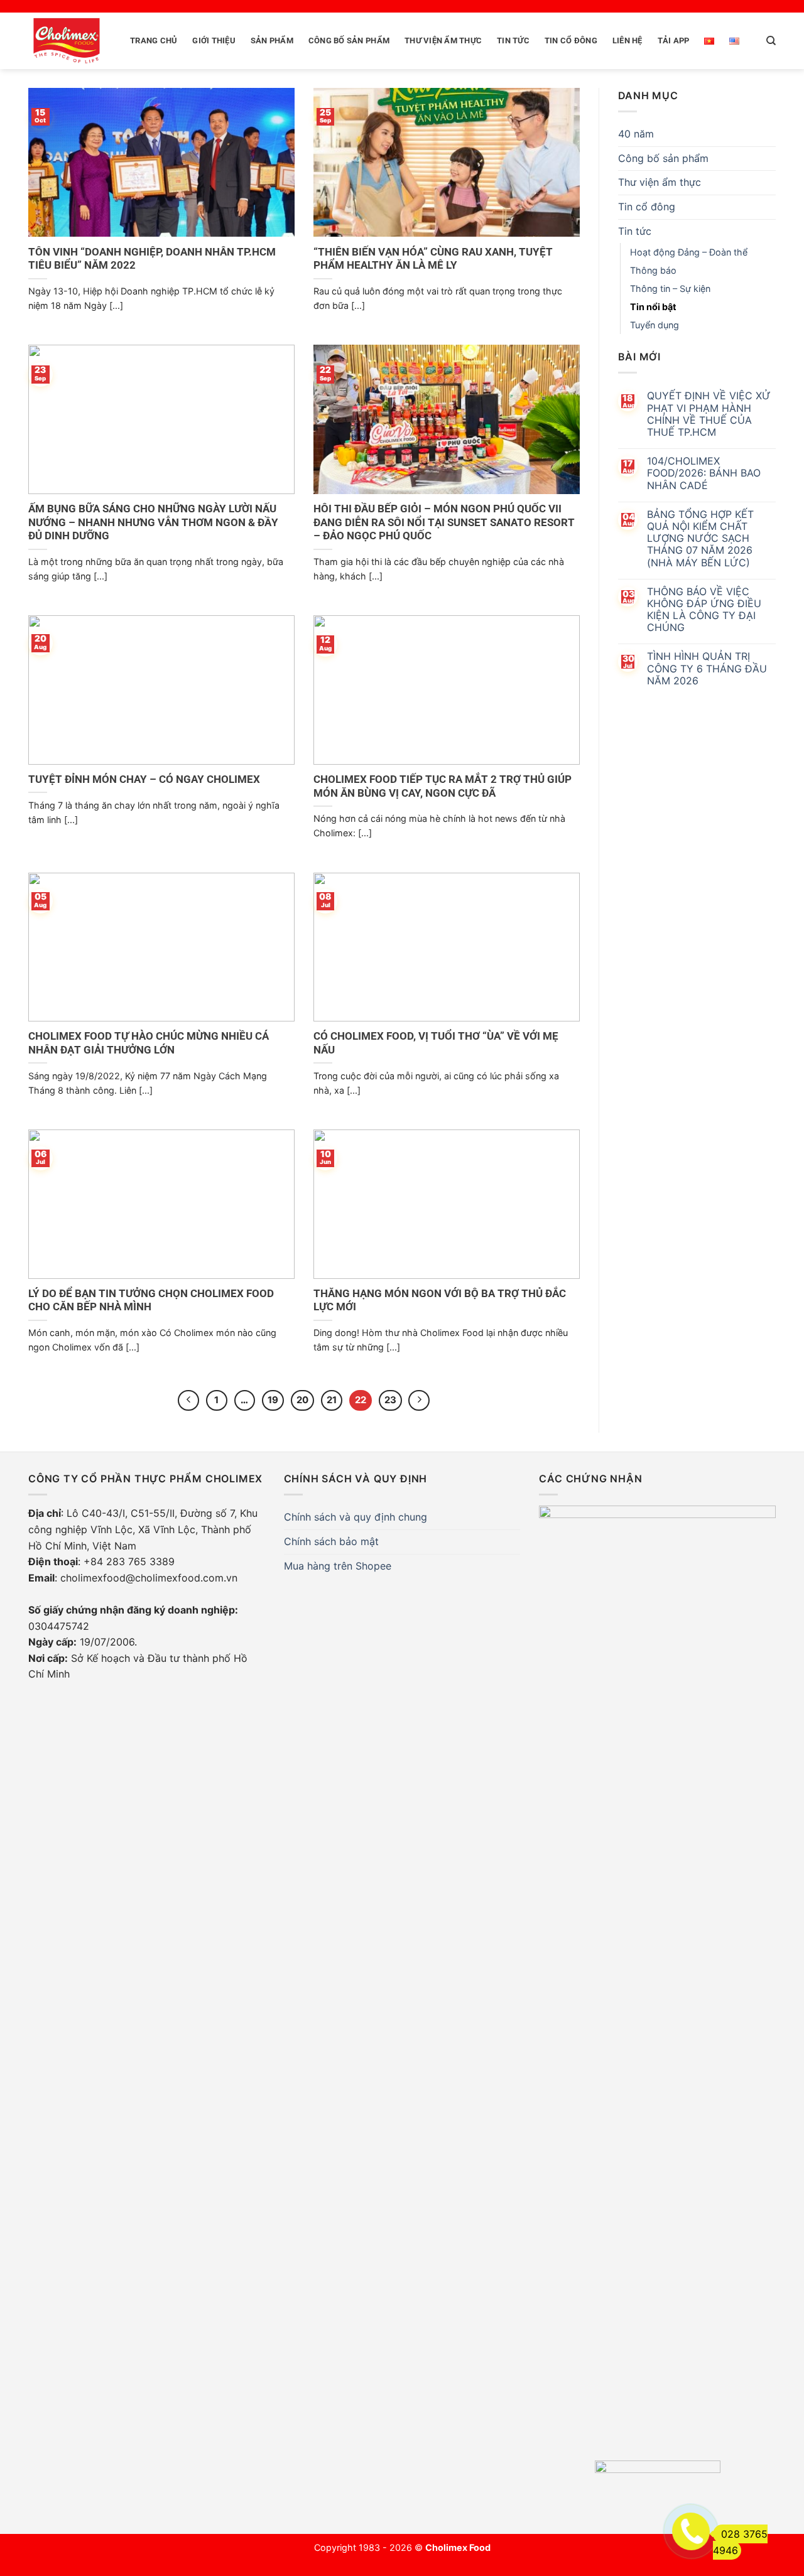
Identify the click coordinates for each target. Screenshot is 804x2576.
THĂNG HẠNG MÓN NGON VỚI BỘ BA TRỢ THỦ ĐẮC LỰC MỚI (440, 1301)
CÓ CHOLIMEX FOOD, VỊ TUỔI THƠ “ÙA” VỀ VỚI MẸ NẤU (436, 1043)
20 (302, 1400)
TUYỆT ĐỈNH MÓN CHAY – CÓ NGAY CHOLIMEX (144, 779)
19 (273, 1400)
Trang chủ (154, 40)
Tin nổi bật (653, 307)
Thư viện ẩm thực (443, 40)
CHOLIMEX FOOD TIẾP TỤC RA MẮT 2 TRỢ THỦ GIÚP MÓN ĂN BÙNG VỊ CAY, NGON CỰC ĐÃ (443, 786)
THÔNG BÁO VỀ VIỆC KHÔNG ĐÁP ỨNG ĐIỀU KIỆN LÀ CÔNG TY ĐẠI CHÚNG (704, 610)
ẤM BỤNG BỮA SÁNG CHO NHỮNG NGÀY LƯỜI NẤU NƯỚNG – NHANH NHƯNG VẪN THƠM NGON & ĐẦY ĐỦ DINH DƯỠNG (153, 522)
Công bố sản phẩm (349, 40)
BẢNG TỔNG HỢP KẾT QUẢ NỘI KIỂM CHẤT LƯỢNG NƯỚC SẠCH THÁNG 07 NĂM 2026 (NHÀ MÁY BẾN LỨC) (700, 539)
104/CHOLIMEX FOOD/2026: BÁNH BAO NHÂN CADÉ (704, 473)
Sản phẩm (272, 40)
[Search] (771, 41)
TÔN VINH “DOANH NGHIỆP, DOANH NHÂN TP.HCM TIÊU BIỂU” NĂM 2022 (152, 259)
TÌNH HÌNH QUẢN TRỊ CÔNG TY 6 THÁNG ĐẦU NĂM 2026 (707, 668)
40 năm (636, 134)
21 (332, 1400)
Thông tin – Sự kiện (670, 288)
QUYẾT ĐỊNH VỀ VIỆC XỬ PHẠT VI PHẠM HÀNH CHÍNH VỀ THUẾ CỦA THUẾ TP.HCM (709, 414)
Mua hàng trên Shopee (338, 1566)
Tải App (674, 40)
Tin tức (513, 40)
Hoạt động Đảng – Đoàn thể (689, 252)
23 (390, 1400)
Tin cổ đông (571, 40)
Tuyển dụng (655, 325)
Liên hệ (627, 40)
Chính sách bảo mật (331, 1541)
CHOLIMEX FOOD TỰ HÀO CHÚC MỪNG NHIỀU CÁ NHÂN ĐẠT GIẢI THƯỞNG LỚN (149, 1043)
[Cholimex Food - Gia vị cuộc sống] (67, 41)
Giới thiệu (214, 40)
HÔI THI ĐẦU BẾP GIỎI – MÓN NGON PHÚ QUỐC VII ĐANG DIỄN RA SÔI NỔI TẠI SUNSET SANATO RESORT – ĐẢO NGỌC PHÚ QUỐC (444, 522)
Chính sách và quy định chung (356, 1517)
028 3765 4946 (740, 2542)
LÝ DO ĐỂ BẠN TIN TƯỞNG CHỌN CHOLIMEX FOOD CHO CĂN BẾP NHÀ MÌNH (151, 1301)
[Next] (419, 1401)
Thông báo (653, 270)
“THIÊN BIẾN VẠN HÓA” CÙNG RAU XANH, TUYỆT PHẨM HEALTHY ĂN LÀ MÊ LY (433, 259)
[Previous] (188, 1401)
